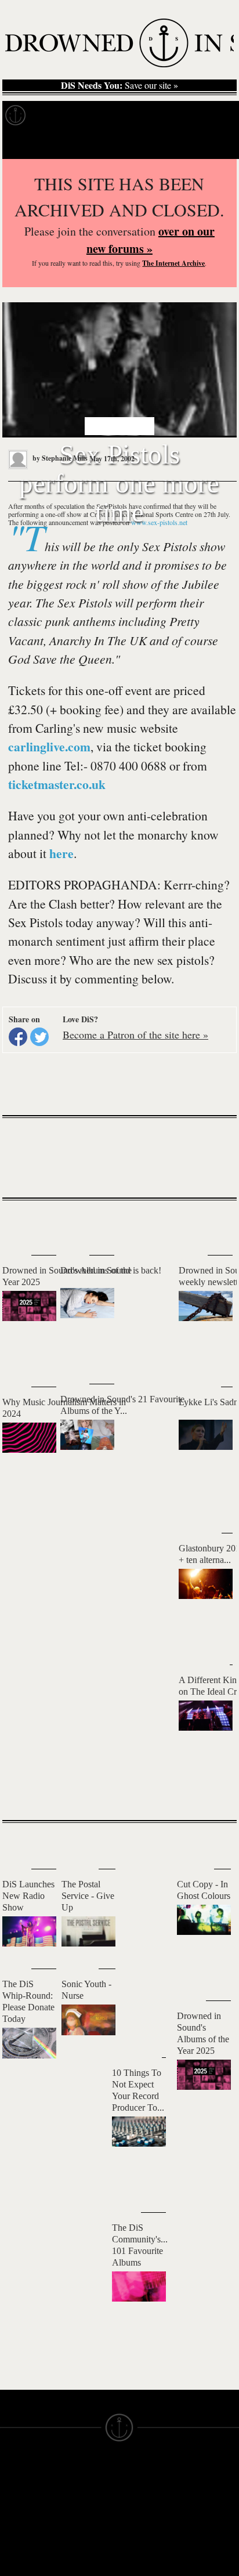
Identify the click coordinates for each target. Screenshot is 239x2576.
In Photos (145, 115)
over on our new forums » (151, 240)
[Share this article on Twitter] (39, 1037)
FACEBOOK (78, 2527)
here (61, 853)
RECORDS (16, 2543)
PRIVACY (135, 2491)
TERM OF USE (143, 2481)
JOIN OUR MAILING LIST (84, 2486)
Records (52, 115)
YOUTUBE (76, 2569)
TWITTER (75, 2537)
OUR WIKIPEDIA (146, 2512)
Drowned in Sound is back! (111, 1270)
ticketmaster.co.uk (57, 784)
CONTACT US (82, 2470)
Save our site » (119, 85)
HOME (10, 2491)
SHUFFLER (78, 2548)
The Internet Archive (173, 263)
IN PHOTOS (19, 2533)
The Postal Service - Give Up (88, 1896)
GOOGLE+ (75, 2517)
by (59, 458)
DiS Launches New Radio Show (28, 1896)
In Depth (97, 115)
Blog (184, 115)
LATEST (17, 1224)
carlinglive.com (49, 746)
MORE (211, 1791)
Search (216, 144)
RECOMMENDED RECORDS (27, 2559)
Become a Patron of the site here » (135, 1034)
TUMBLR (75, 2558)
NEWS (10, 2512)
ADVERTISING (142, 2501)
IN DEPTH (16, 2522)
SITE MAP (17, 2501)
